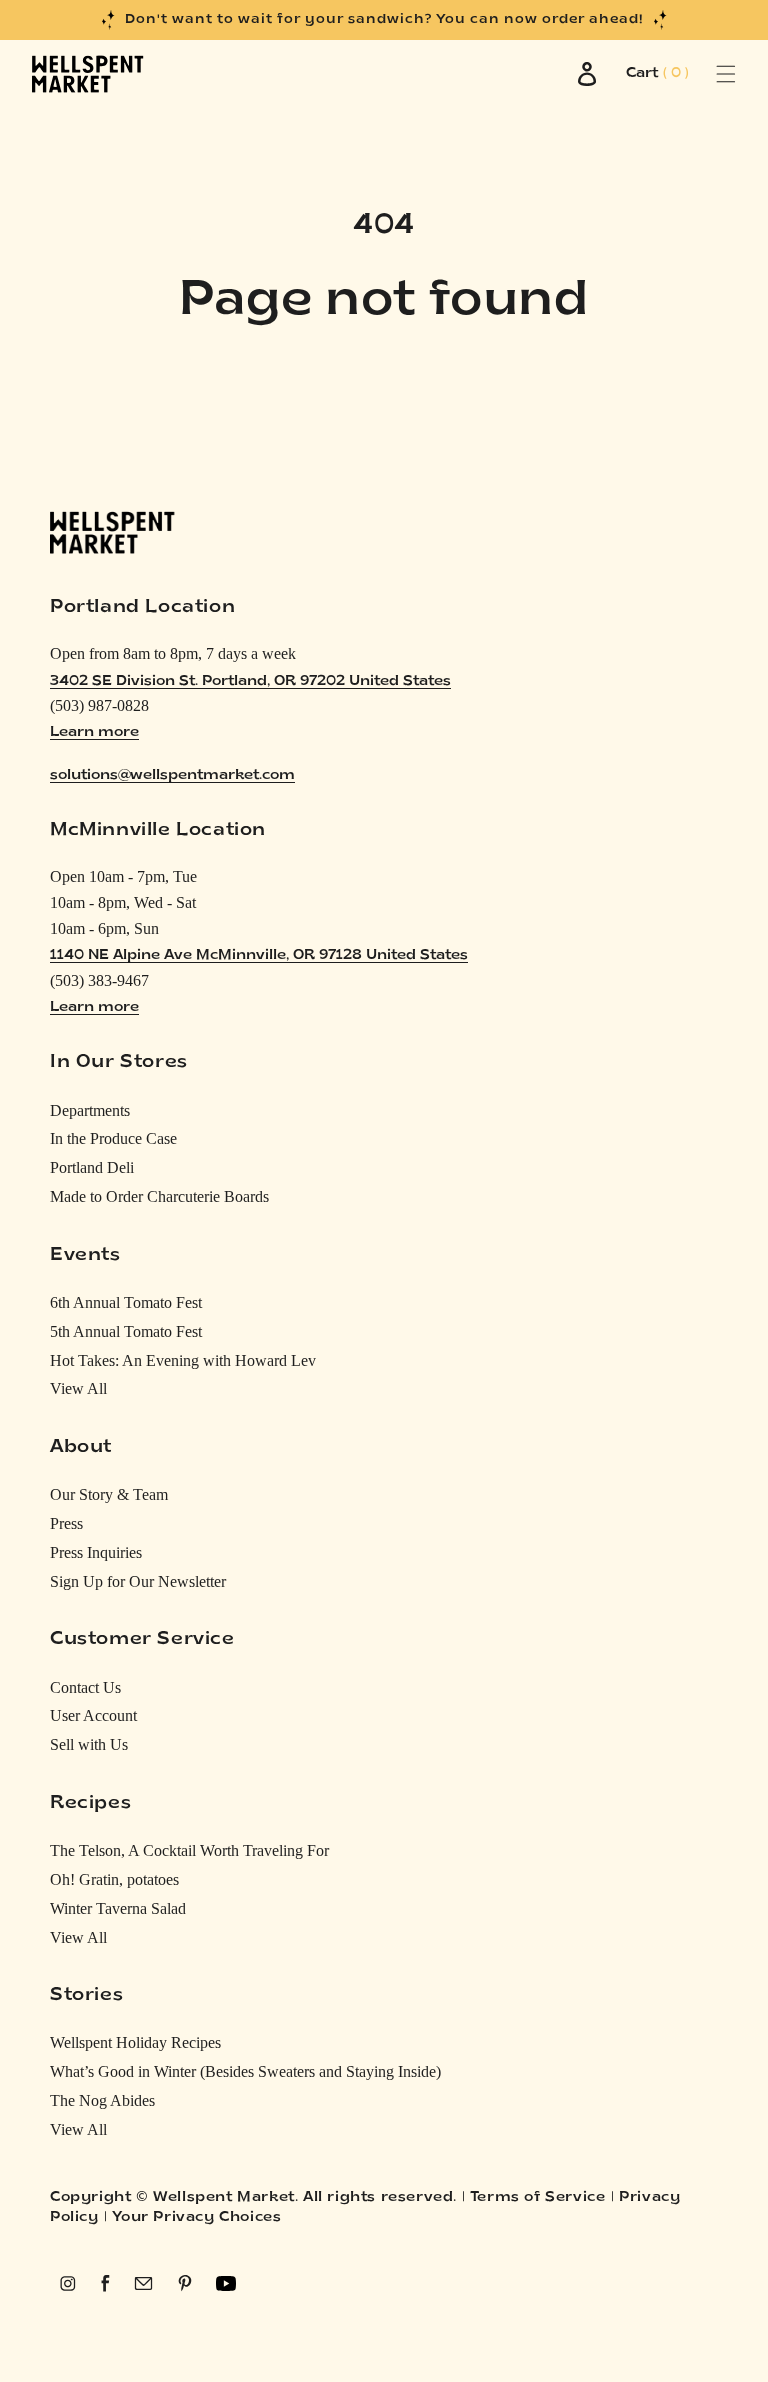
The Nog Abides (102, 2100)
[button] (703, 74)
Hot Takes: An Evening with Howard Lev (183, 1360)
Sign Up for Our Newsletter (138, 1581)
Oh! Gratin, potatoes (114, 1879)
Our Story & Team (109, 1494)
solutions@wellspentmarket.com (172, 775)
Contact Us (85, 1687)
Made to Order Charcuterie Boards (159, 1196)
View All (78, 1388)
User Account (93, 1715)
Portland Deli (92, 1167)
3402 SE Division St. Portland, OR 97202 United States (250, 681)
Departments (90, 1110)
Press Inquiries (96, 1552)
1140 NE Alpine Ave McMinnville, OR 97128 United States (259, 955)
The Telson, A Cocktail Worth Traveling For (189, 1850)
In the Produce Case (113, 1138)
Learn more (94, 732)
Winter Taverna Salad (118, 1908)
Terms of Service (538, 2197)
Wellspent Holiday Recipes (135, 2042)
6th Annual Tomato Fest (126, 1302)
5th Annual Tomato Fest (126, 1331)
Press (66, 1523)
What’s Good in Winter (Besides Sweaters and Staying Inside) (245, 2071)
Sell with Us (89, 1744)
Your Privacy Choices (196, 2217)
